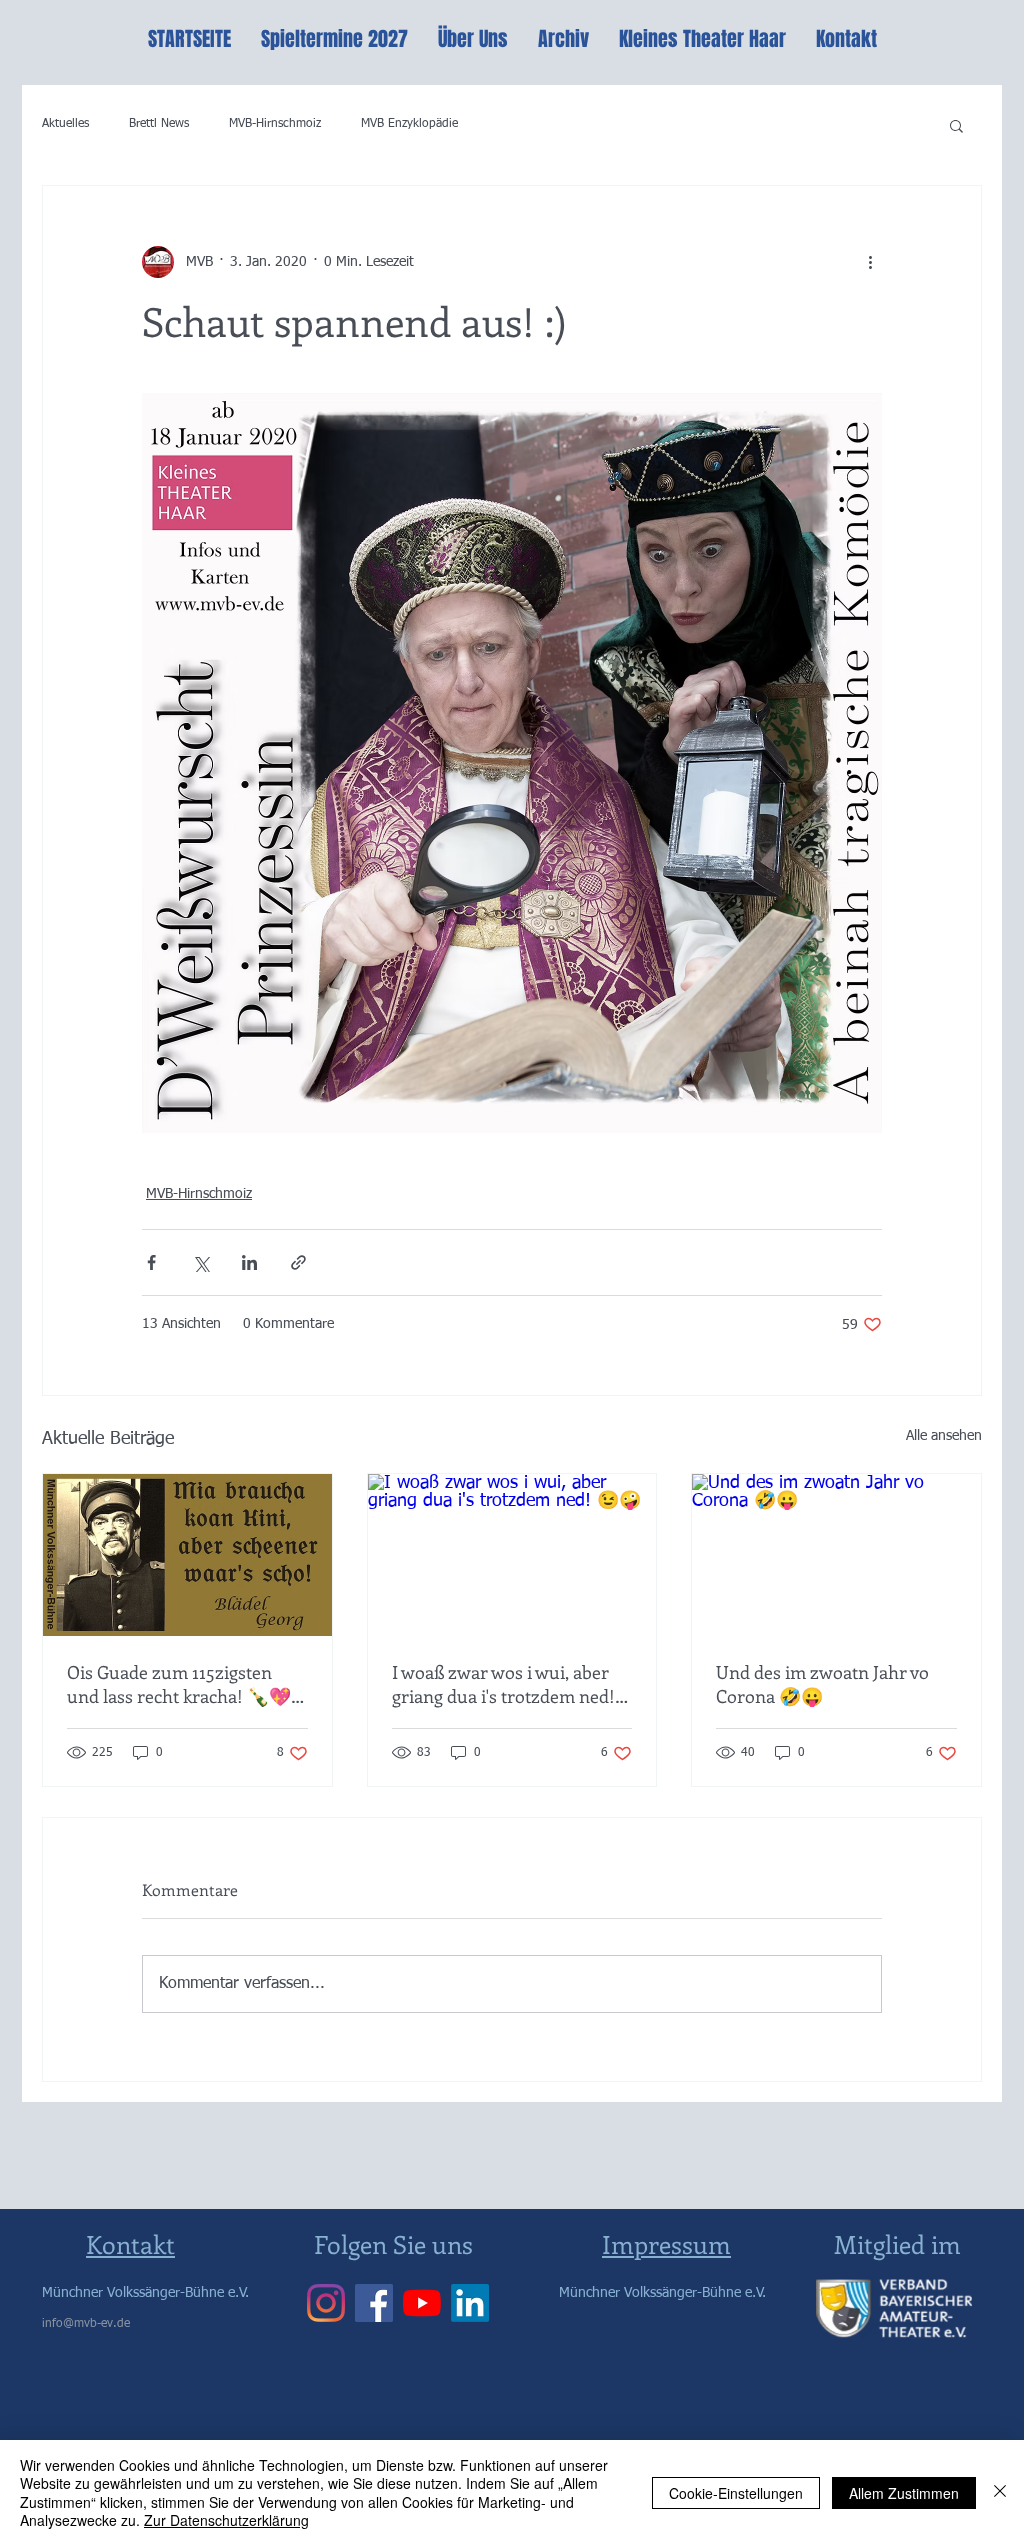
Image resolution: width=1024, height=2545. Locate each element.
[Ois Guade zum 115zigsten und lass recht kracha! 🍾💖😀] (187, 1555)
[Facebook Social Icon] (374, 2303)
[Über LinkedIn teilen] (249, 1262)
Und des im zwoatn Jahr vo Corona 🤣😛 (822, 1684)
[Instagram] (326, 2303)
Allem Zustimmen (904, 2493)
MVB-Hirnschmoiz (275, 124)
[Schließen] (1000, 2492)
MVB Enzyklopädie (409, 124)
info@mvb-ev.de (86, 2324)
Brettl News (159, 124)
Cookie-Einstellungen (736, 2493)
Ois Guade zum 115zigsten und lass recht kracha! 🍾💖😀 (179, 1684)
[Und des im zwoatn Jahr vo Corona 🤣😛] (836, 1555)
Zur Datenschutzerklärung (226, 2520)
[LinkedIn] (470, 2303)
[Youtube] (422, 2303)
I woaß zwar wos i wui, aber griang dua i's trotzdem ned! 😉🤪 (503, 1684)
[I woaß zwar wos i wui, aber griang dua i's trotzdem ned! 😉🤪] (512, 1555)
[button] (956, 125)
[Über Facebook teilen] (151, 1262)
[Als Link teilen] (298, 1262)
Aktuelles (65, 124)
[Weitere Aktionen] (870, 262)
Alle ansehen (944, 1436)
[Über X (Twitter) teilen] (200, 1262)
